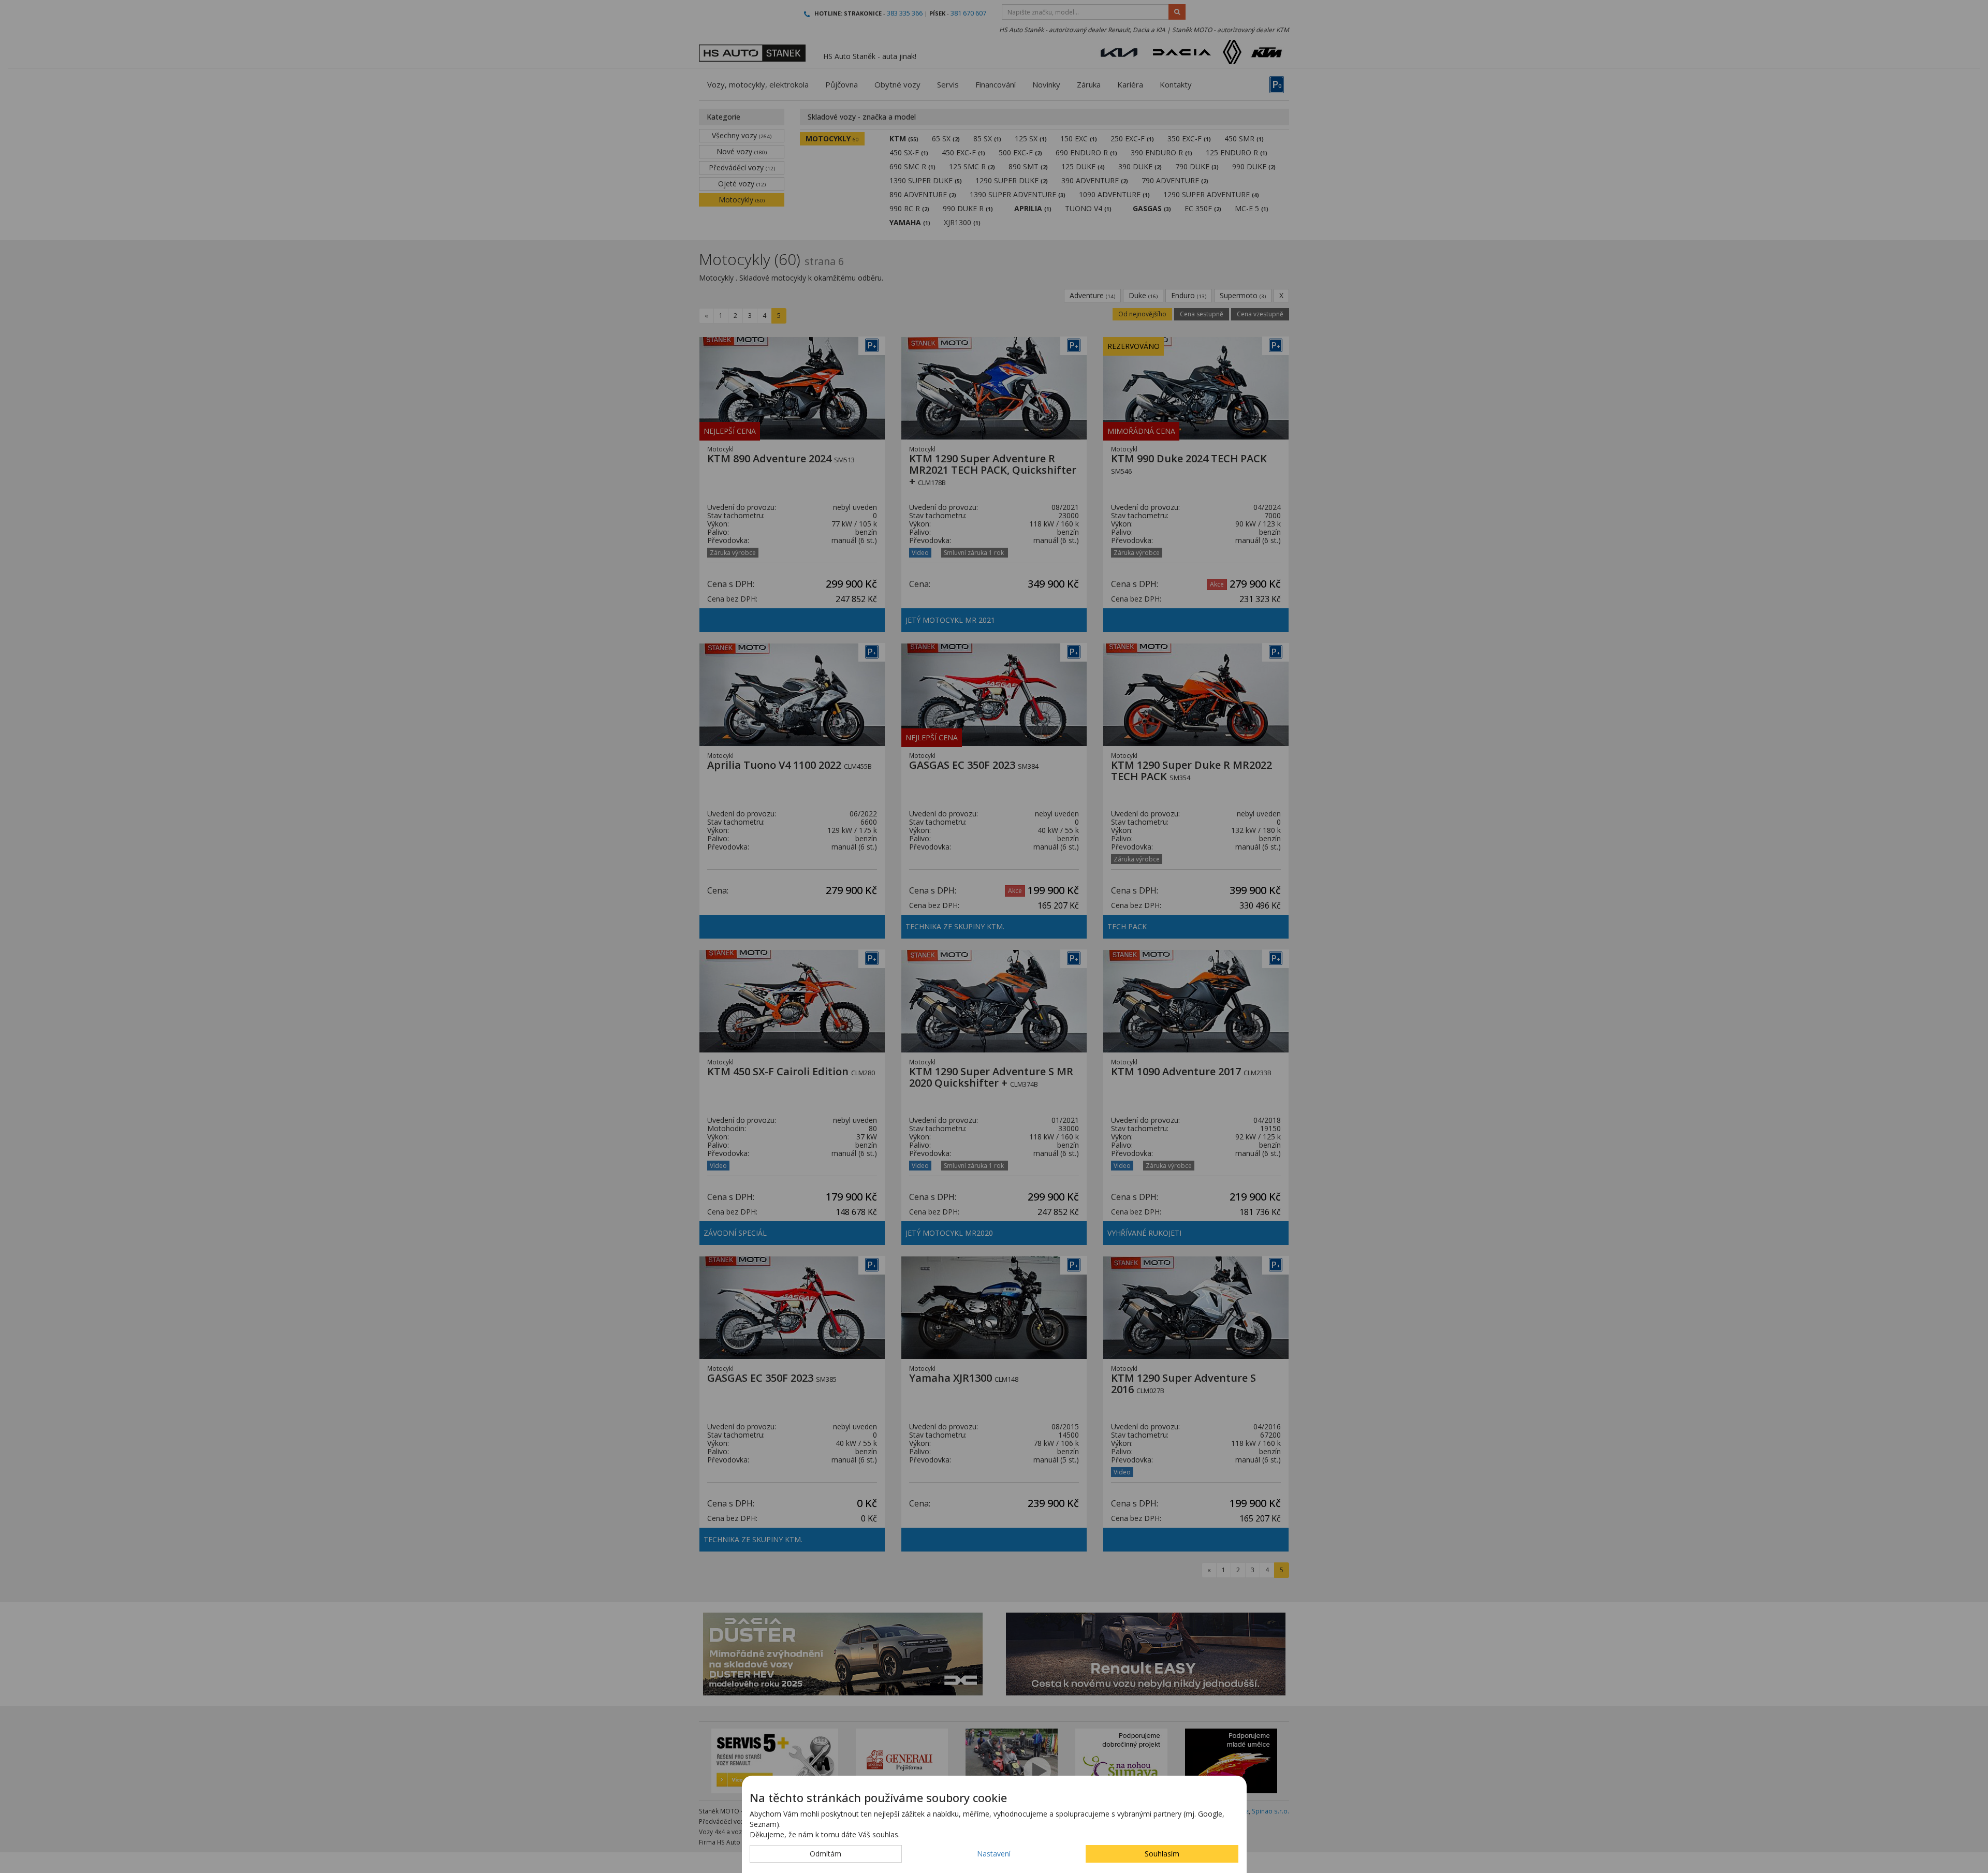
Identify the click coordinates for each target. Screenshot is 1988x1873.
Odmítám (825, 1854)
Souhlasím (1162, 1854)
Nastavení (994, 1854)
